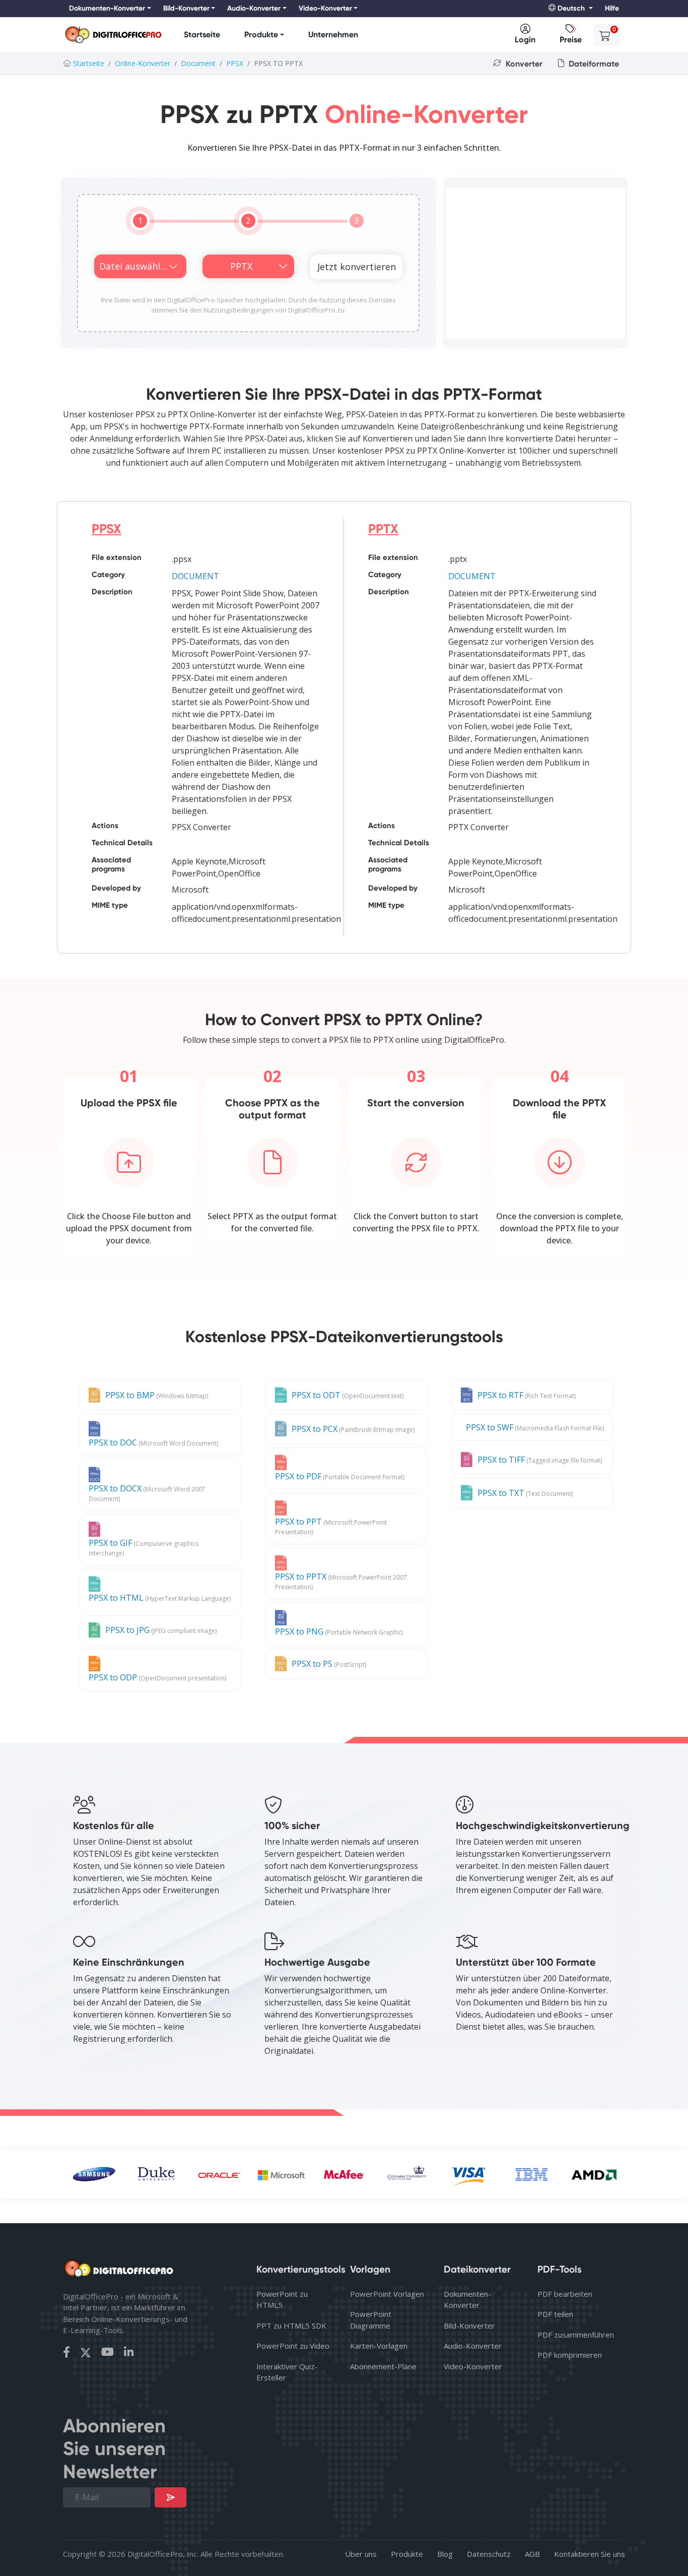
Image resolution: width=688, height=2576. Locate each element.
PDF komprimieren (570, 2355)
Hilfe (612, 8)
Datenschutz (489, 2554)
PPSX (235, 63)
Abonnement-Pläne (383, 2366)
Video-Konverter (473, 2366)
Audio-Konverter (473, 2346)
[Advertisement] (535, 263)
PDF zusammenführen (576, 2335)
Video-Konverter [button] (325, 8)
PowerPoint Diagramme (371, 2320)
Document (198, 63)
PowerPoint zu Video (293, 2346)
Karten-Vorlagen (379, 2346)
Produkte (261, 35)
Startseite (202, 35)
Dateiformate (593, 64)
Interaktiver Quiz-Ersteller (287, 2372)
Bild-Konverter (469, 2326)
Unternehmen (333, 35)
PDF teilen (555, 2314)
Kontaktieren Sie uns (590, 2554)
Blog (445, 2554)
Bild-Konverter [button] (186, 8)
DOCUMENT (195, 576)
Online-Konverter (143, 63)
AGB (532, 2554)
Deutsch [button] (571, 8)
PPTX (383, 529)
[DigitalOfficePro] (113, 35)
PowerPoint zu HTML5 (282, 2300)
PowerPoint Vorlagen (387, 2294)
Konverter (523, 64)
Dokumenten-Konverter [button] (107, 8)
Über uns (361, 2554)
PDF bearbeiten (565, 2294)
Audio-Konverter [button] (254, 8)
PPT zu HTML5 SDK (291, 2326)
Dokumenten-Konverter (467, 2300)
